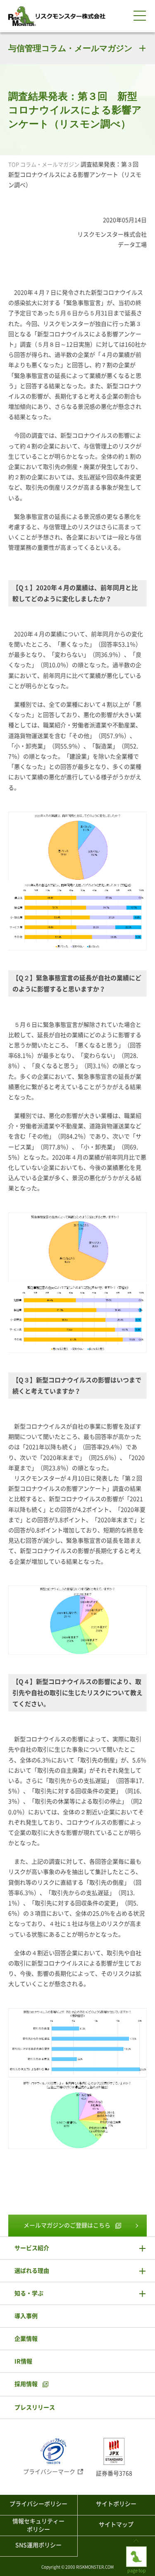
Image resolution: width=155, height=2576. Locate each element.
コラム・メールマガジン (50, 165)
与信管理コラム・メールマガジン (70, 48)
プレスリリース (35, 2407)
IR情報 (23, 2361)
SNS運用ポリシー (38, 2545)
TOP (14, 165)
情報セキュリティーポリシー (38, 2525)
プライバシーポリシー (38, 2504)
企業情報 (26, 2339)
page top (136, 2549)
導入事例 (26, 2316)
